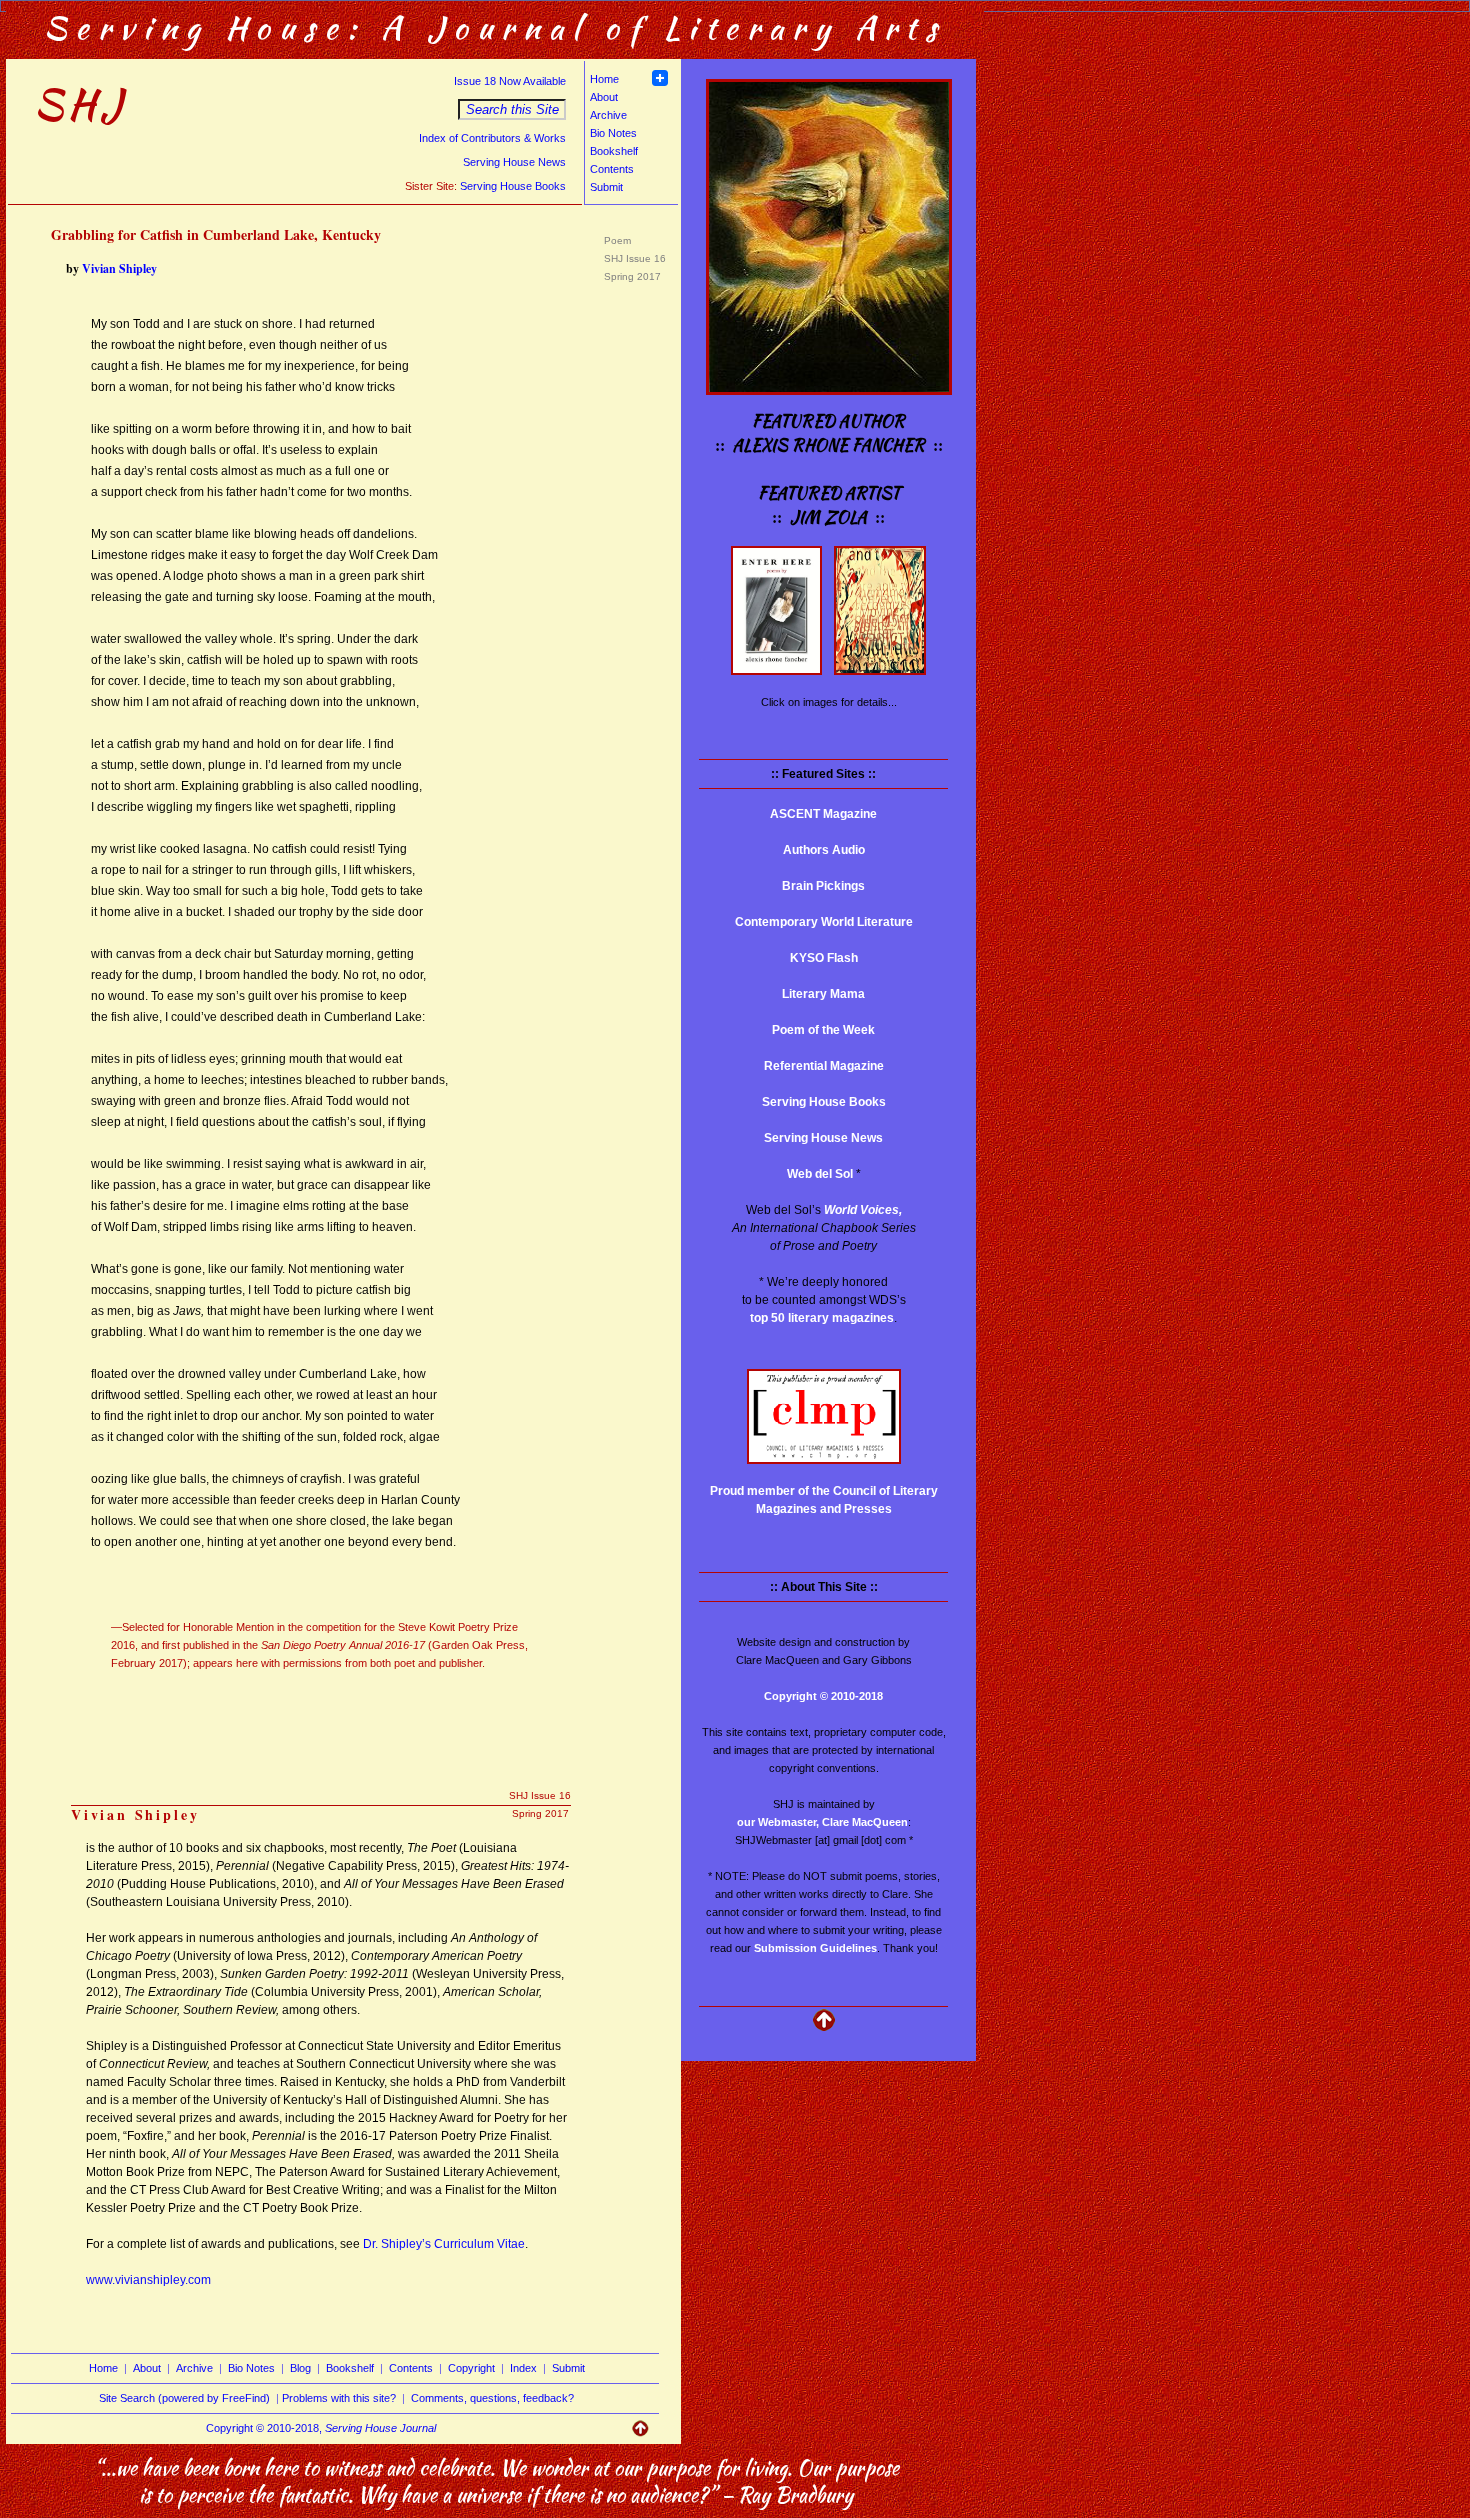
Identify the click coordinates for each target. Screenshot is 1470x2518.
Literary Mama (823, 994)
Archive (608, 115)
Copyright (471, 2368)
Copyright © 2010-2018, (321, 2428)
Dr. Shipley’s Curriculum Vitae (444, 2244)
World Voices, (863, 1210)
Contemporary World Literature (824, 922)
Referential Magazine (824, 1066)
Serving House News (514, 162)
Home (604, 79)
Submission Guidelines (815, 1948)
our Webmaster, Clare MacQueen (822, 1822)
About (604, 97)
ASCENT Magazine (823, 814)
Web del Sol (820, 1174)
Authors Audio (824, 850)
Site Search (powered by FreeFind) (184, 2398)
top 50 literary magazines (822, 1318)
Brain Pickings (823, 886)
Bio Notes (613, 133)
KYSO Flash (824, 958)
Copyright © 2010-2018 (823, 1696)
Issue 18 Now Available (510, 81)
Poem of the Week (823, 1030)
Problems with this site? (339, 2398)
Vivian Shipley (119, 268)
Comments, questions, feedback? (492, 2398)
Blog (300, 2368)
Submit (606, 187)
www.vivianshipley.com (148, 2280)
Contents (612, 169)
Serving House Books (513, 186)
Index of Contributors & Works (492, 138)
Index (523, 2368)
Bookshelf (614, 151)
